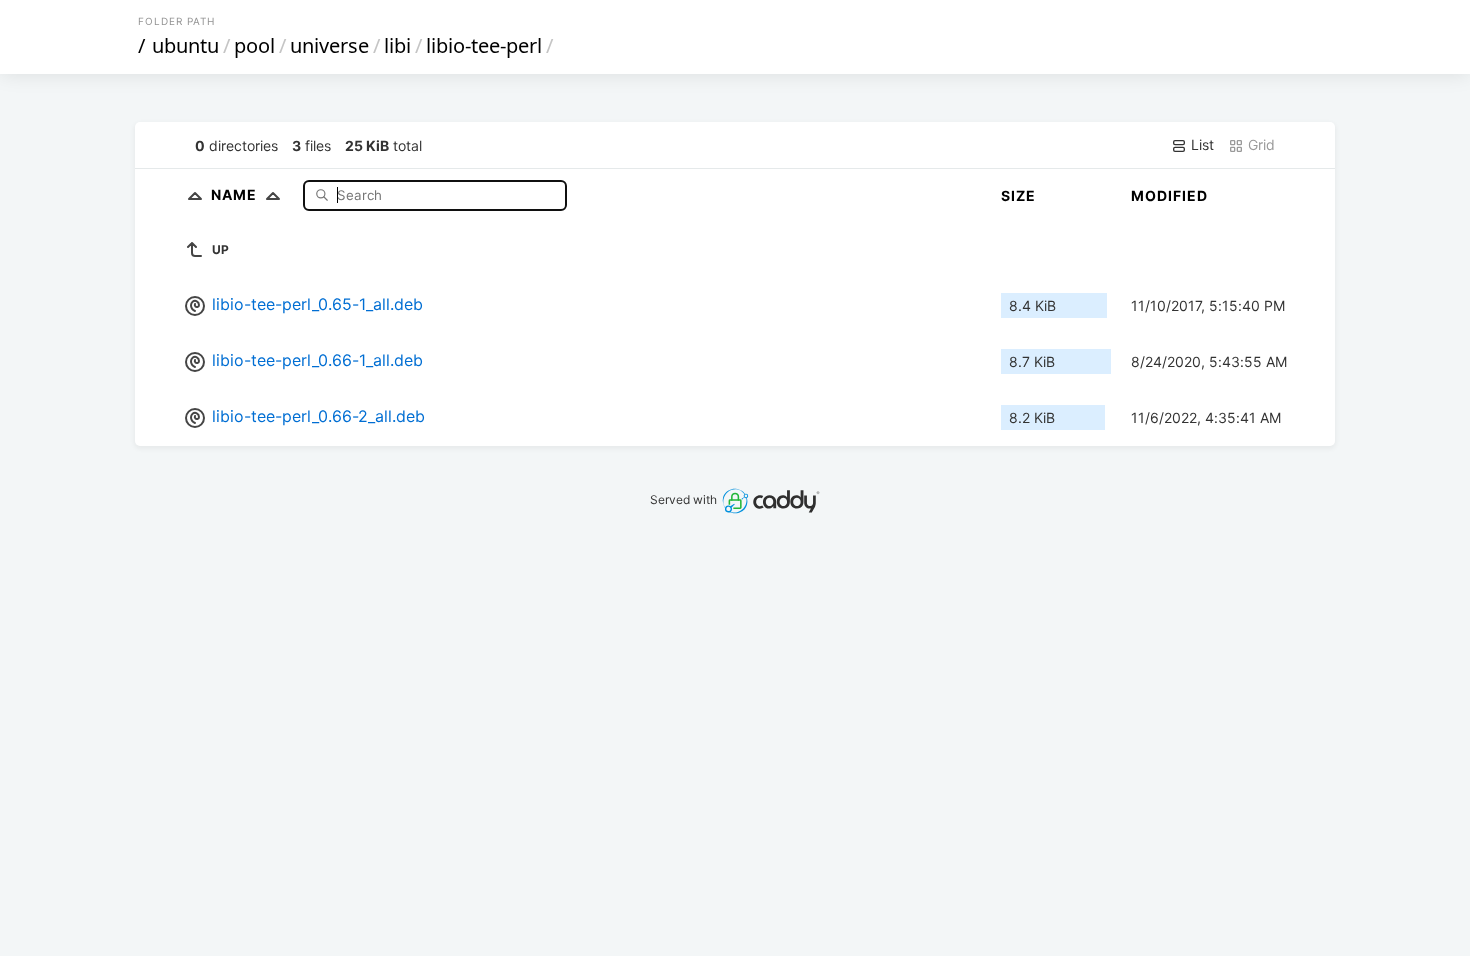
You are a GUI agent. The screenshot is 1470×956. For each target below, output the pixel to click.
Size (1018, 195)
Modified (1169, 195)
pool (254, 45)
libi (397, 45)
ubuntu (185, 45)
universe (329, 45)
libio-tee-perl (484, 45)
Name (236, 194)
